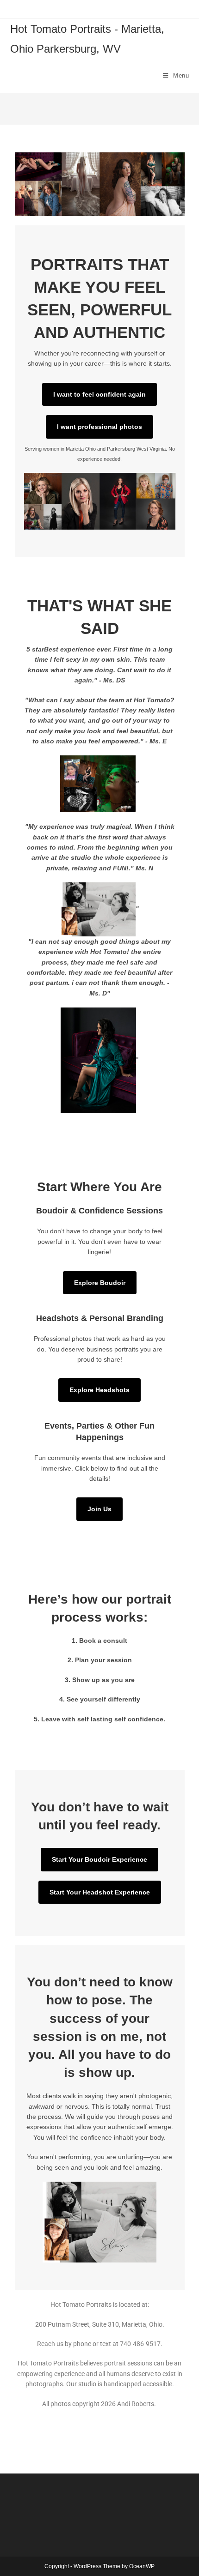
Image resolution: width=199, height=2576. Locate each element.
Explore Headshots (99, 1390)
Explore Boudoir (100, 1283)
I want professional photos (99, 427)
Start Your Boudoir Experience (99, 1859)
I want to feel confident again (99, 394)
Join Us (99, 1509)
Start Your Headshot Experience (100, 1892)
